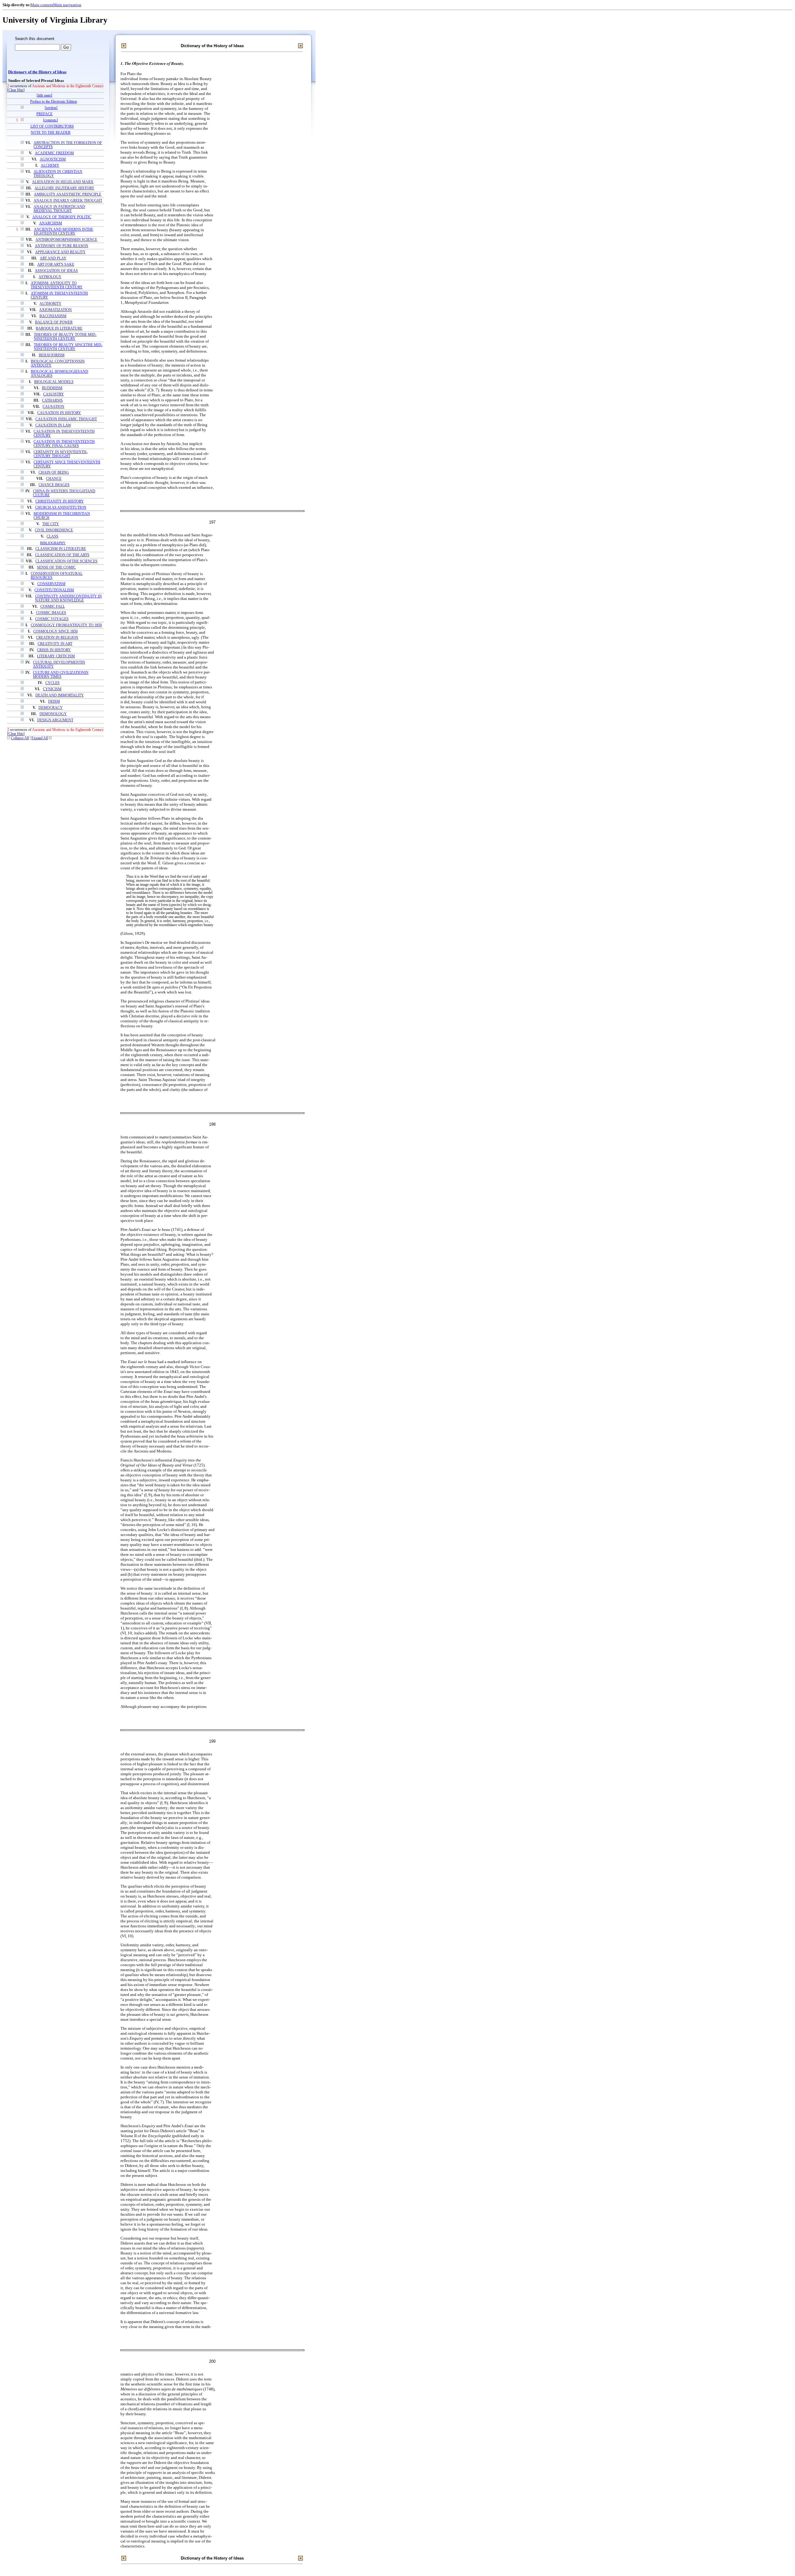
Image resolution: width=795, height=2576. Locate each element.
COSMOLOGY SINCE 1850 (55, 631)
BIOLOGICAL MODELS (54, 382)
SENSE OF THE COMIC (56, 567)
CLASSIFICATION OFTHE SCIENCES (66, 561)
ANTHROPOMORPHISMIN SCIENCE (66, 240)
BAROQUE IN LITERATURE (59, 329)
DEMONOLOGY (53, 714)
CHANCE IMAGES (54, 485)
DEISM (54, 702)
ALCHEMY (50, 166)
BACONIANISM (53, 316)
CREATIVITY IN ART (55, 644)
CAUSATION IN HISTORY (59, 413)
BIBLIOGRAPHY (53, 543)
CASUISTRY (54, 394)
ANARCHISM (51, 223)
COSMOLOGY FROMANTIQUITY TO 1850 (66, 625)
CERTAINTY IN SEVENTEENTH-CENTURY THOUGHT (61, 454)
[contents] (50, 120)
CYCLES (52, 683)
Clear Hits (16, 90)
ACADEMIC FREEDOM (54, 153)
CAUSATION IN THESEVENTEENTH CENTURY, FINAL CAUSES (64, 444)
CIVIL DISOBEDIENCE (54, 530)
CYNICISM (52, 689)
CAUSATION (53, 407)
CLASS (52, 536)
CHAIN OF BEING (54, 473)
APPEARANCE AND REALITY (60, 252)
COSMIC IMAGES (51, 613)
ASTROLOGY (50, 277)
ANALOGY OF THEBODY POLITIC (62, 217)
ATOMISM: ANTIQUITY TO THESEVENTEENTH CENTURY (57, 285)
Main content (42, 5)
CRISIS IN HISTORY (54, 650)
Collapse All (20, 738)
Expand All (40, 738)
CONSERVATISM (51, 584)
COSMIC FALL (53, 607)
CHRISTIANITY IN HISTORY (60, 501)
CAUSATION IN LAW (53, 425)
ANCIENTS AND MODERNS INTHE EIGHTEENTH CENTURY (64, 232)
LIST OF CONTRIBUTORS (52, 126)
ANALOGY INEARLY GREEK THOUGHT (68, 201)
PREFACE (44, 114)
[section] (51, 108)
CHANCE (54, 479)
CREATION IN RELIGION (57, 638)
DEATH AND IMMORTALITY (60, 695)
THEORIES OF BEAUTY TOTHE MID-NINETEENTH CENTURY (65, 337)
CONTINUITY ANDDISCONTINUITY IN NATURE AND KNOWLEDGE (68, 598)
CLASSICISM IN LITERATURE (61, 549)
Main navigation (67, 5)
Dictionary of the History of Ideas (37, 72)
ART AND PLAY (53, 258)
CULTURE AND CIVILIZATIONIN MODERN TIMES (61, 675)
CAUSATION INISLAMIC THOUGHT (66, 419)
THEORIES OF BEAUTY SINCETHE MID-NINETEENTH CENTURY (68, 347)
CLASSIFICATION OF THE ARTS (62, 555)
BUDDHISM (52, 388)
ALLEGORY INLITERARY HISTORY (64, 188)
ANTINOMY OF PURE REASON (61, 246)
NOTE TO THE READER (51, 133)
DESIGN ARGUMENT (55, 720)
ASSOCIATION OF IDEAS (56, 271)
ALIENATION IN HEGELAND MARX (63, 182)
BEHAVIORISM (52, 355)
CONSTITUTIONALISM (54, 590)
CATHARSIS (52, 401)
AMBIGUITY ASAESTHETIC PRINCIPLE (68, 194)
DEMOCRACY (51, 708)
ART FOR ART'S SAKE (56, 265)
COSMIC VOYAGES (52, 619)
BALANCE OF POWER (54, 322)
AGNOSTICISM (53, 159)
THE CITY (51, 524)
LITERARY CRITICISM (56, 656)
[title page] (44, 95)
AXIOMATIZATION (55, 310)
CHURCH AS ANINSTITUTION (61, 508)
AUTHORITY (50, 304)
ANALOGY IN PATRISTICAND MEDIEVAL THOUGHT (59, 209)
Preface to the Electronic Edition (54, 102)
